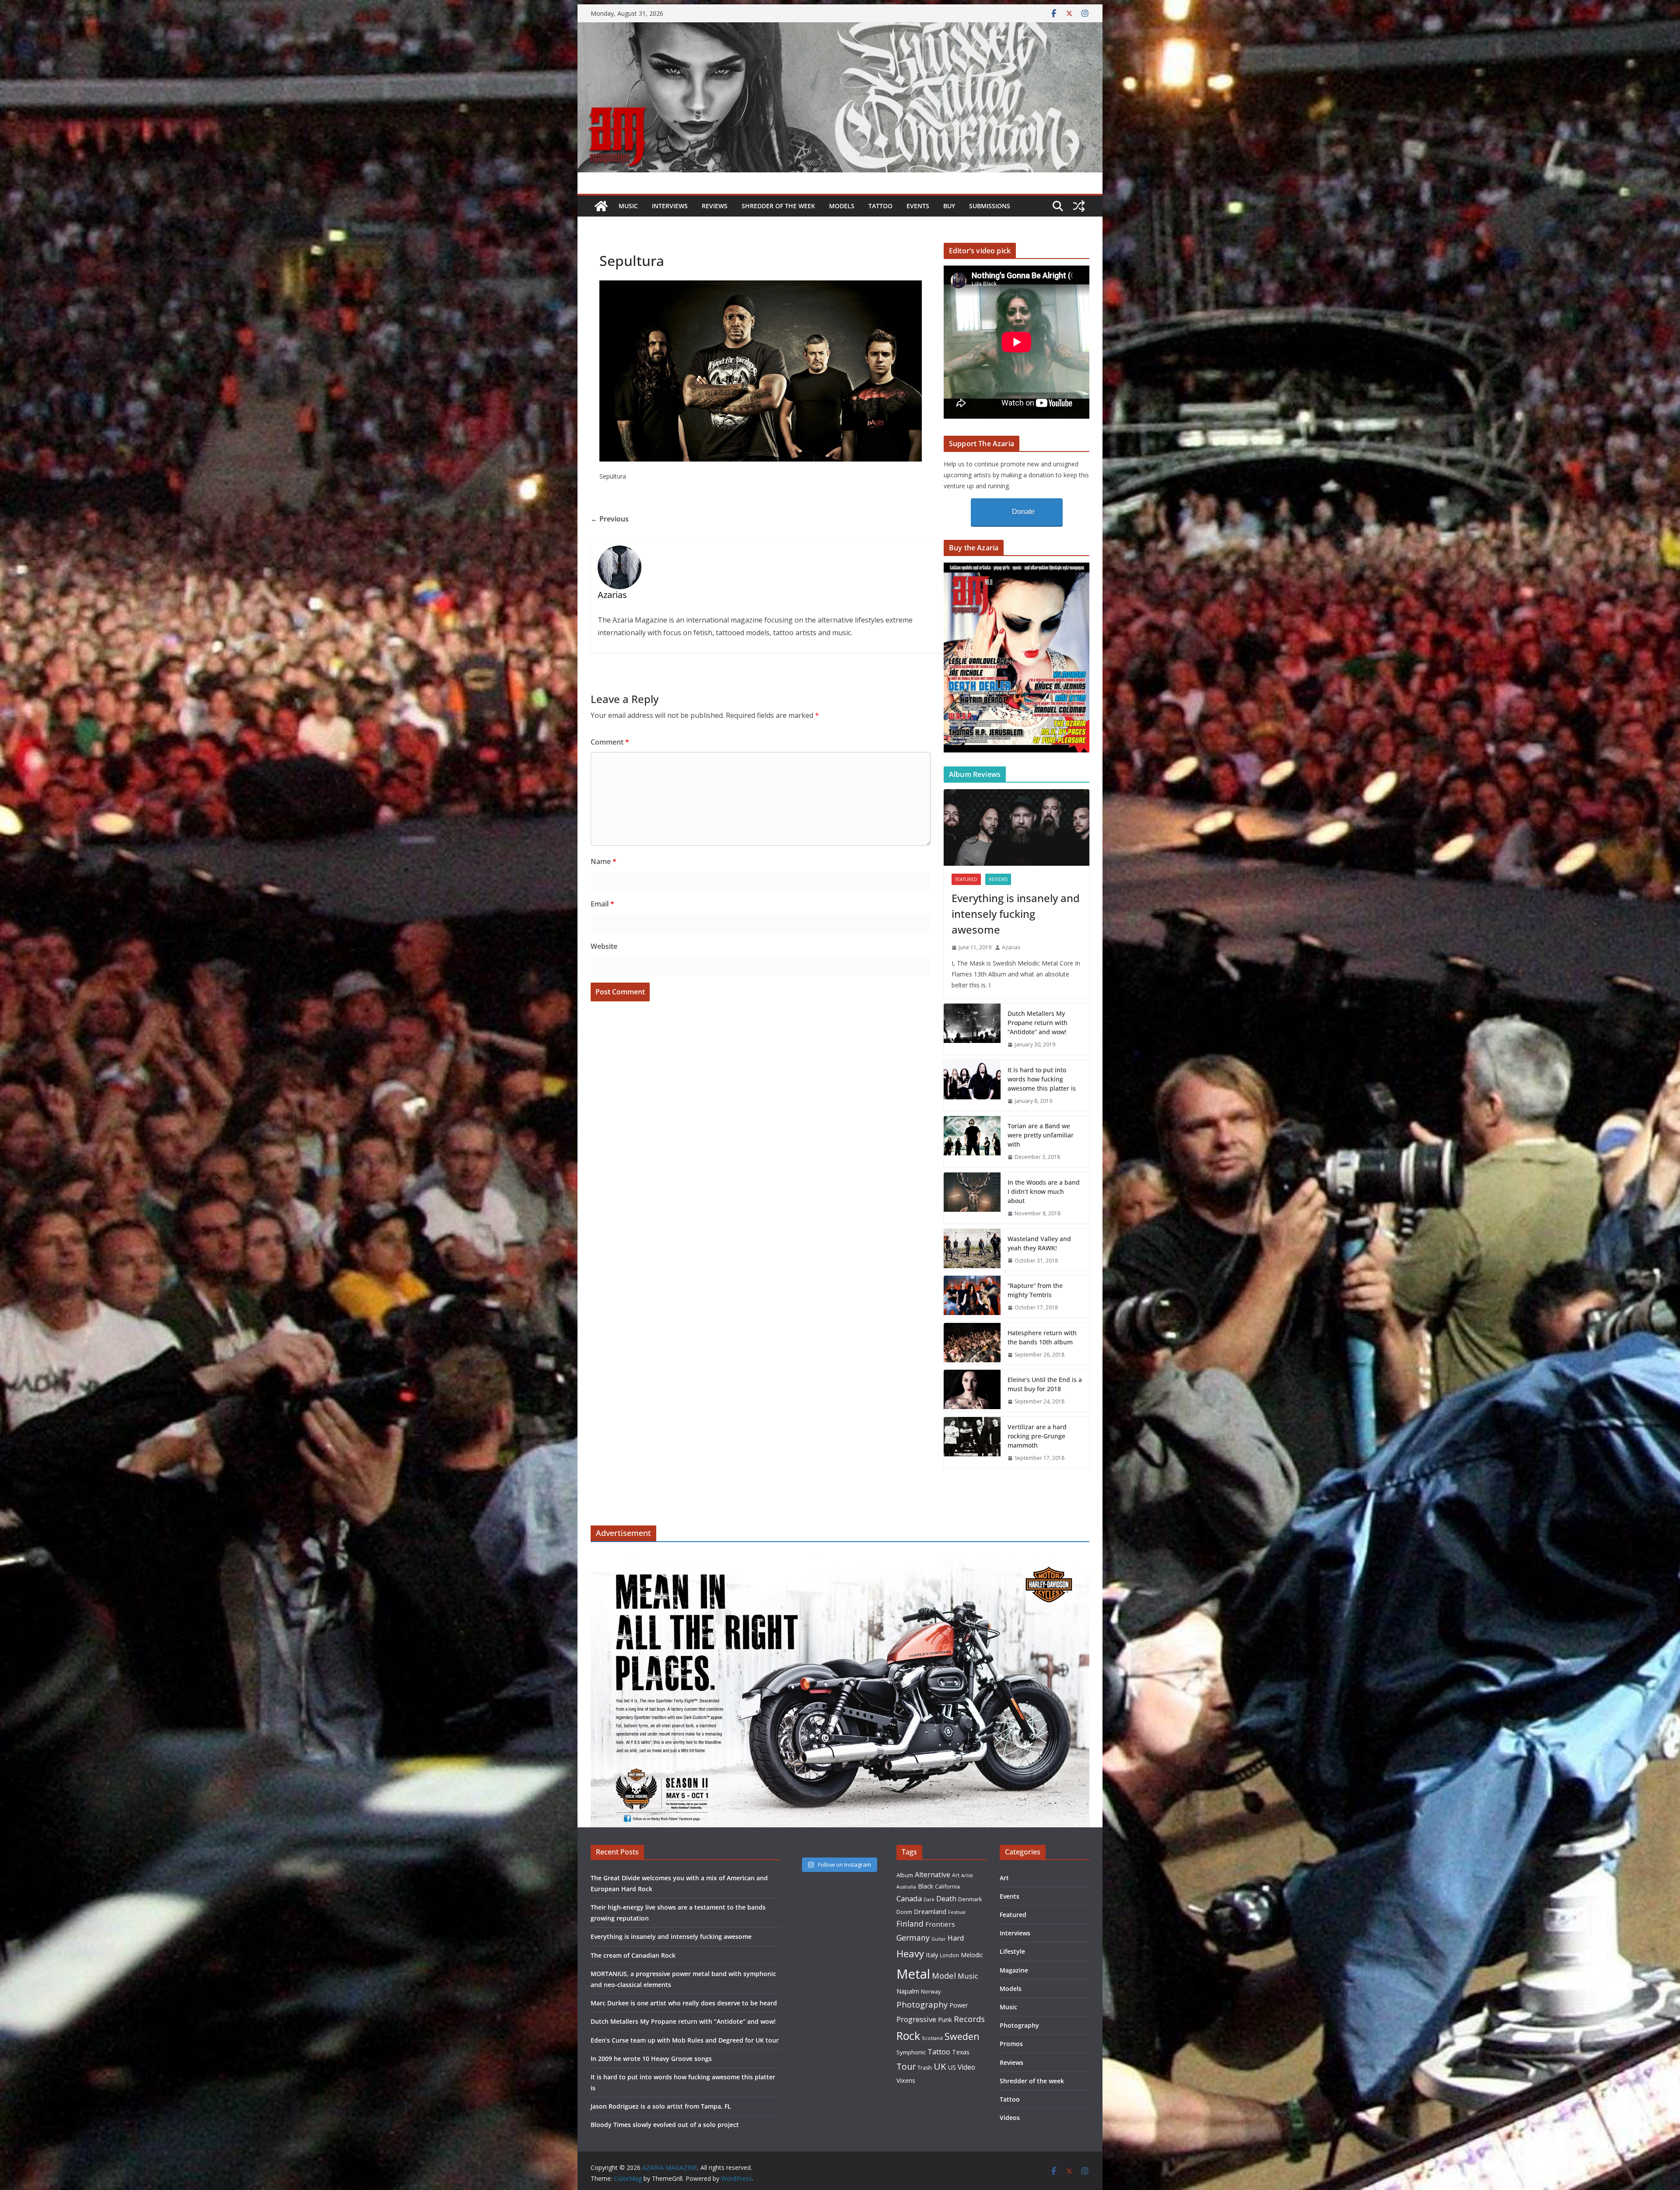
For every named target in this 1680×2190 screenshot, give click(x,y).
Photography (922, 2004)
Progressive (916, 2019)
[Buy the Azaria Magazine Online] (1017, 568)
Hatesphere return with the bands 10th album (1042, 1337)
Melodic (972, 1955)
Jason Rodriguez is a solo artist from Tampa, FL (661, 2106)
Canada (909, 1898)
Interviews (670, 206)
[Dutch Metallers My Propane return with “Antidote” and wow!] (972, 1029)
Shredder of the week (778, 206)
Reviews (715, 206)
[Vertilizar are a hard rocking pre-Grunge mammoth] (972, 1443)
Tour (906, 2066)
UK (940, 2066)
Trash (925, 2068)
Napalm (908, 1991)
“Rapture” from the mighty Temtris (1035, 1290)
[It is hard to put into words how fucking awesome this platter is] (972, 1086)
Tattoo (880, 206)
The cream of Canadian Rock (633, 1955)
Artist (967, 1875)
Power (959, 2005)
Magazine (1014, 1970)
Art (956, 1875)
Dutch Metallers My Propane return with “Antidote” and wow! (1038, 1023)
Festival (957, 1912)
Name (604, 861)
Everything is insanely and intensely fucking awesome (1016, 914)
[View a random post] (1079, 206)
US (952, 2067)
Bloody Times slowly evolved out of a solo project (665, 2125)
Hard (956, 1938)
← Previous (610, 519)
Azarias (1011, 947)
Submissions (990, 206)
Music (628, 206)
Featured (966, 879)
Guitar (939, 1939)
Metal (913, 1974)
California (947, 1886)
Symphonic (911, 2052)
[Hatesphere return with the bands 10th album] (972, 1344)
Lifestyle (1012, 1951)
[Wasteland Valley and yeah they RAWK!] (972, 1250)
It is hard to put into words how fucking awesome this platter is (1042, 1079)
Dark (929, 1899)
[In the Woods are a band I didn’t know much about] (972, 1198)
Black (926, 1886)
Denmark (970, 1899)
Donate (1023, 512)
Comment (610, 742)
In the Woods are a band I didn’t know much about (1044, 1191)
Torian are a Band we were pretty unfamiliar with (1041, 1135)
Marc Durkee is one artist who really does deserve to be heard (684, 2003)
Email (602, 904)
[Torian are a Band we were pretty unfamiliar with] (972, 1142)
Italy (932, 1955)
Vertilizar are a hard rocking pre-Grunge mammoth (1037, 1436)
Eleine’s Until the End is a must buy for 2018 (1045, 1384)
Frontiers (940, 1924)
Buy (949, 206)
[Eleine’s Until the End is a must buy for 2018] (972, 1391)
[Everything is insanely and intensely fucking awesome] (1017, 827)
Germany (913, 1938)
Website (604, 946)
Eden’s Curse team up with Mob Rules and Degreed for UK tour (685, 2040)
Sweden (962, 2036)
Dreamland (930, 1911)
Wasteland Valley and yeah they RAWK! (1039, 1243)
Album (905, 1875)
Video (966, 2067)
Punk (945, 2020)
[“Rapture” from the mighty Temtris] (972, 1297)
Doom (904, 1912)
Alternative (933, 1875)
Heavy (910, 1953)
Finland (910, 1924)
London (949, 1955)
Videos (1010, 2118)
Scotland (932, 2038)
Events (918, 206)
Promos (1011, 2044)
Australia (906, 1887)
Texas (961, 2052)
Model (944, 1975)
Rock (908, 2036)
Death (946, 1899)
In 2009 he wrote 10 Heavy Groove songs (651, 2059)
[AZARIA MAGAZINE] (840, 28)
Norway (931, 1991)
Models (842, 206)
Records (969, 2019)
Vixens (906, 2080)
